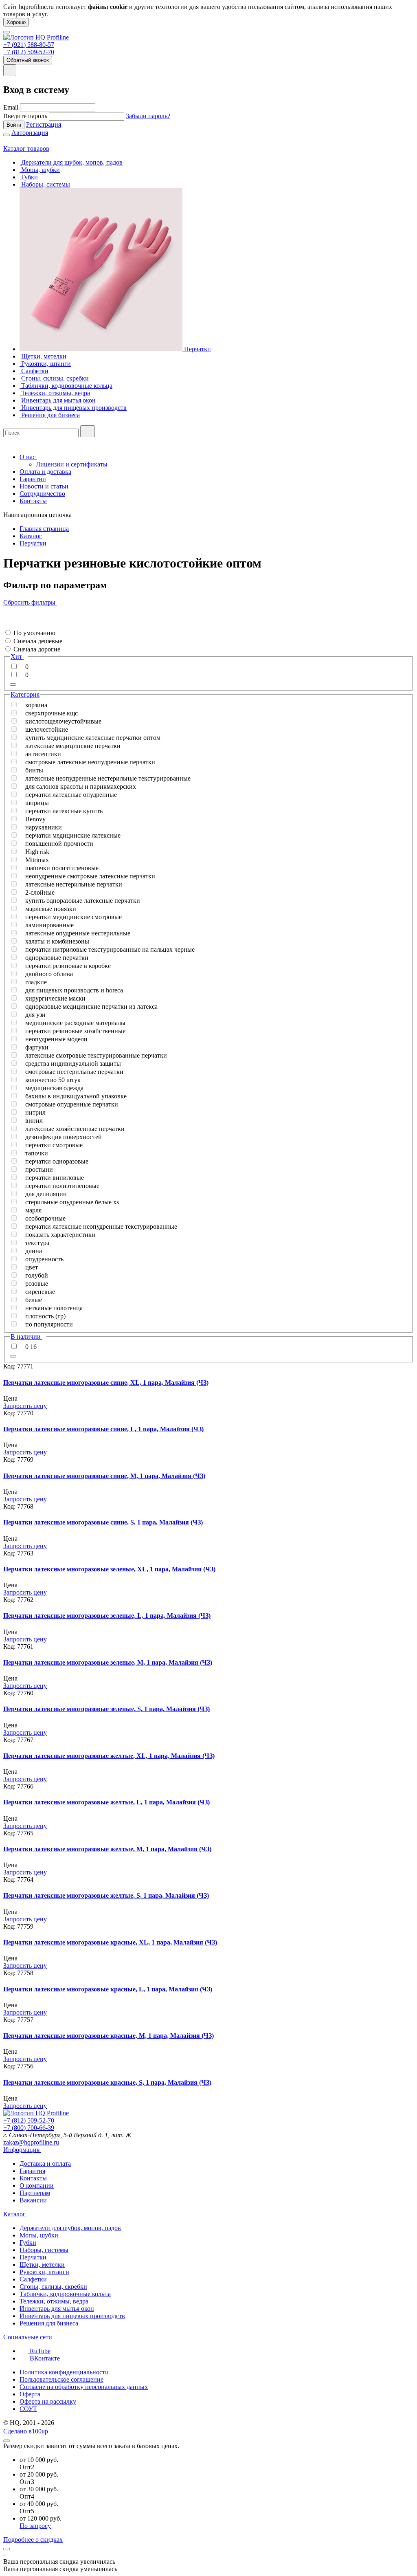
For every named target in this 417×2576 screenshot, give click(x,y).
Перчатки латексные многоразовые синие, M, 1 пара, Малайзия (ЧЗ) (104, 1476)
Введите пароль (25, 116)
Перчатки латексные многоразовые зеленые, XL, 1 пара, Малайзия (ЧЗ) (109, 1569)
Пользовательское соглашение (61, 2379)
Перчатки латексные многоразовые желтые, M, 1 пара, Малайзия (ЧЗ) (107, 1849)
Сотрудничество (42, 494)
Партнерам (35, 2193)
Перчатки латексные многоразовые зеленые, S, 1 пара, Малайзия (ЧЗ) (106, 1709)
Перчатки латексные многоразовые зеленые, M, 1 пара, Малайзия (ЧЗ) (108, 1662)
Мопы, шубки (39, 2235)
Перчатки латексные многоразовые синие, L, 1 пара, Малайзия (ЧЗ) (103, 1429)
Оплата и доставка (45, 472)
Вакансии (33, 2200)
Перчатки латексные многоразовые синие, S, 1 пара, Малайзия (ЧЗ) (103, 1522)
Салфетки (33, 2279)
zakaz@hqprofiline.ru (31, 2142)
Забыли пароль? (148, 116)
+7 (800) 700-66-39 (29, 2128)
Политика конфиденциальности (64, 2372)
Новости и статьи (44, 486)
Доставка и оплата (45, 2164)
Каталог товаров (26, 148)
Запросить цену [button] (25, 1406)
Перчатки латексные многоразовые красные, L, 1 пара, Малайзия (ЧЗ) (108, 1989)
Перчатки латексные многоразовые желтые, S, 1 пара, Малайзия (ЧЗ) (106, 1895)
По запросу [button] (35, 2526)
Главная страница (44, 529)
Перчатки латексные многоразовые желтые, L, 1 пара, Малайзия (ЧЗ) (106, 1802)
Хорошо (16, 22)
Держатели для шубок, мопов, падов (70, 2228)
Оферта (30, 2394)
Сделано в (26, 2431)
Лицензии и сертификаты (72, 464)
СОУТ (28, 2409)
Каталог (31, 536)
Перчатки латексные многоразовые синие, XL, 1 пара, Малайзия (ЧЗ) (106, 1383)
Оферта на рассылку (48, 2401)
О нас (28, 457)
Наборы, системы (44, 2250)
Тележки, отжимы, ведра (54, 2301)
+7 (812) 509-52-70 (29, 52)
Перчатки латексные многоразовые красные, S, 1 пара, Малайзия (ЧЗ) (107, 2082)
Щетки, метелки (42, 2265)
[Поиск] (88, 431)
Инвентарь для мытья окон (57, 2309)
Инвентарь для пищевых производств (72, 2316)
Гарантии (33, 479)
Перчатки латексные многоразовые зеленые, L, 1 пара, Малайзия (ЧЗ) (107, 1616)
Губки (28, 2243)
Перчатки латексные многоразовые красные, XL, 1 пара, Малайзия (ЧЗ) (110, 1942)
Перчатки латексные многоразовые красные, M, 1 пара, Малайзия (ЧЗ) (109, 2036)
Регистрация (44, 124)
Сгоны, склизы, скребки (53, 2287)
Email (11, 107)
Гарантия (32, 2171)
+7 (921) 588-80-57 (29, 45)
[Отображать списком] (6, 617)
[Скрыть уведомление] (7, 2549)
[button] (6, 625)
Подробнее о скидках (33, 2540)
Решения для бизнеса (49, 2323)
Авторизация (30, 133)
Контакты (33, 501)
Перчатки (33, 543)
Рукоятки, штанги (44, 2272)
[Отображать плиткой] (6, 610)
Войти (14, 125)
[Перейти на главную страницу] (36, 37)
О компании (37, 2186)
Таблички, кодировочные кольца (65, 2294)
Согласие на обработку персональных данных (84, 2387)
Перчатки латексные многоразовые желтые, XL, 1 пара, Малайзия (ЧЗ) (109, 1756)
